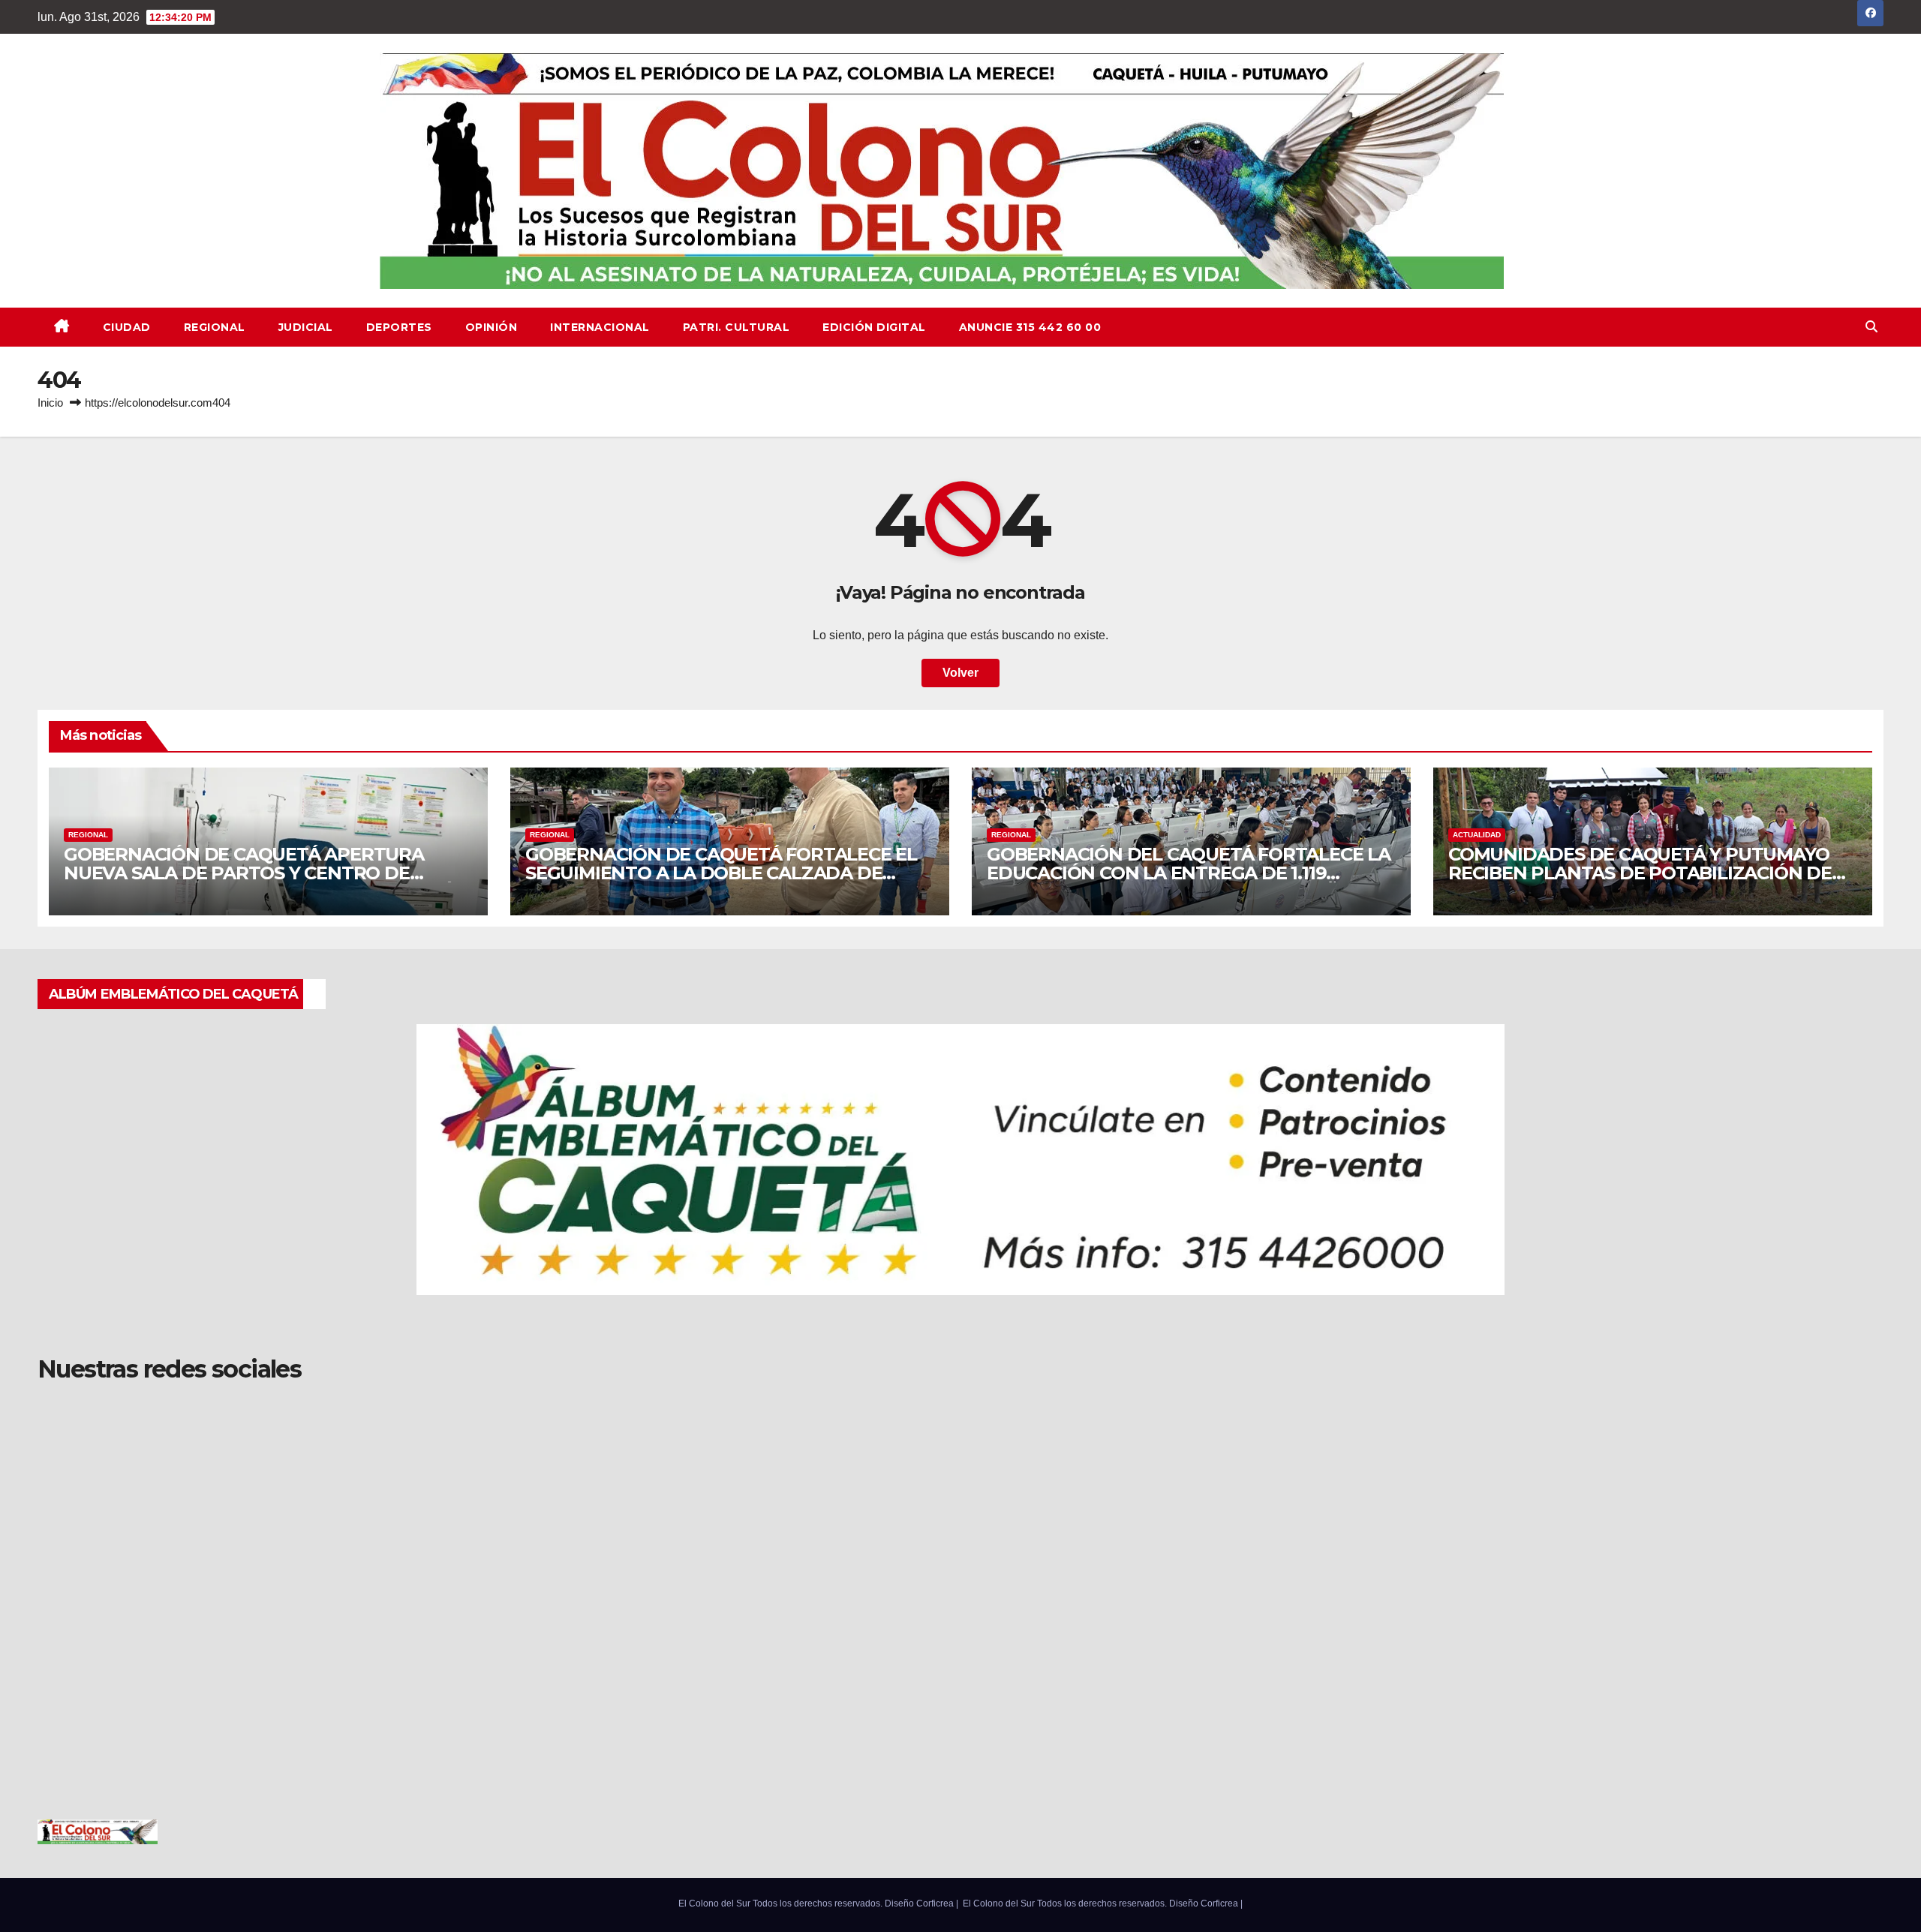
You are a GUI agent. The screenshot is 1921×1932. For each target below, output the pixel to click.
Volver (960, 673)
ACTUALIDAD (1477, 835)
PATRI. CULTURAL (737, 327)
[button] (1871, 327)
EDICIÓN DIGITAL (874, 327)
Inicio (50, 403)
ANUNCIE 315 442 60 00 (1030, 327)
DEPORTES (399, 327)
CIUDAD (127, 327)
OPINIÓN (492, 327)
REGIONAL (215, 327)
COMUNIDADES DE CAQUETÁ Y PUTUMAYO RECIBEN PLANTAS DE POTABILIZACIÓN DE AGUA (1640, 873)
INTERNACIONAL (600, 327)
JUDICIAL (306, 327)
